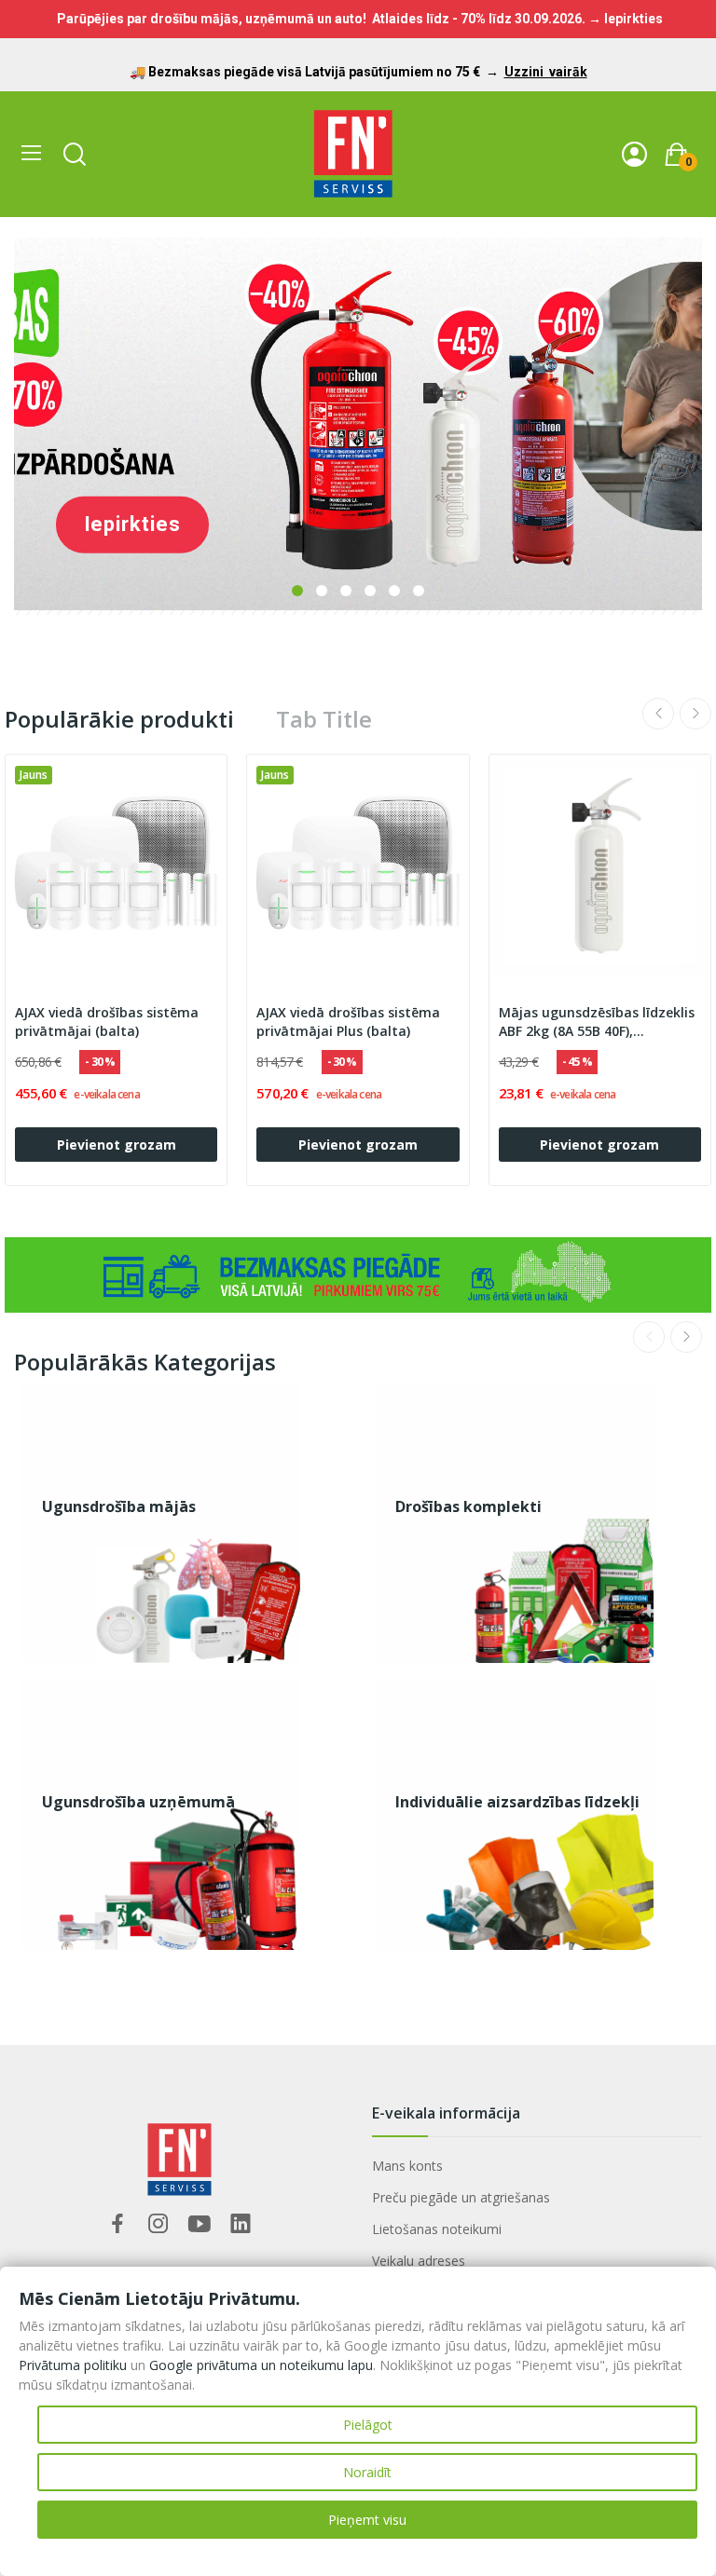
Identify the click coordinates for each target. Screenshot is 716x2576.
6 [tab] (419, 591)
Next (695, 714)
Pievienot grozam (117, 1145)
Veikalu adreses (419, 2261)
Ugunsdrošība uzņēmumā (138, 1802)
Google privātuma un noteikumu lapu (261, 2365)
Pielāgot (368, 2425)
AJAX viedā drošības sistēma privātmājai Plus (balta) (348, 1022)
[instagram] (158, 2224)
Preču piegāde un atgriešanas (461, 2197)
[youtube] (200, 2224)
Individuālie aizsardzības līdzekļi (517, 1802)
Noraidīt (367, 2472)
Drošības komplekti (468, 1506)
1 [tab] (297, 591)
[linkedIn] (241, 2224)
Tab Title (324, 719)
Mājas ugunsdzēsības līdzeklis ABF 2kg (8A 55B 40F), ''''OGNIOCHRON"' (597, 1022)
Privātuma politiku (73, 2365)
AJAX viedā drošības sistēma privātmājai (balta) (107, 1022)
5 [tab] (394, 591)
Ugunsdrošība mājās (119, 1506)
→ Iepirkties (626, 19)
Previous (658, 714)
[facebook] (117, 2224)
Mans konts (407, 2166)
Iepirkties (132, 524)
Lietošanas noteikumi (437, 2229)
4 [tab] (370, 591)
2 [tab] (322, 591)
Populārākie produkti (119, 719)
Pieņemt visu (367, 2520)
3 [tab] (346, 591)
